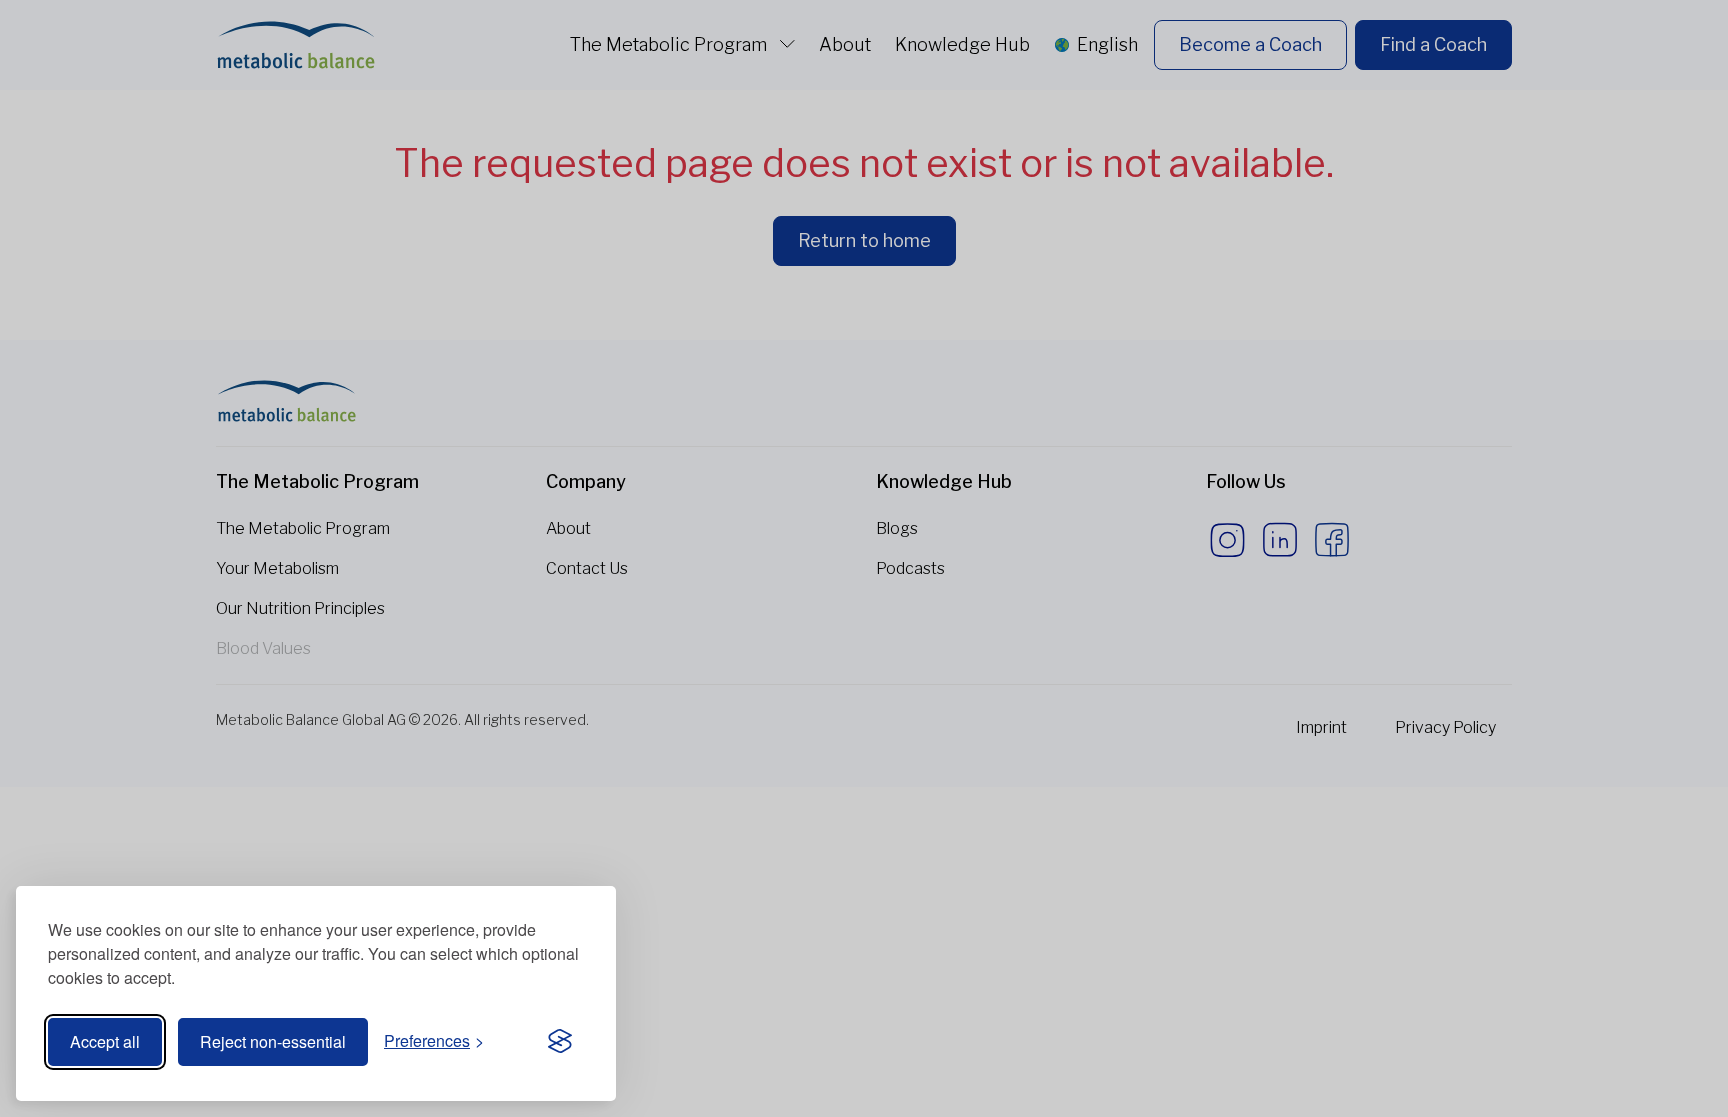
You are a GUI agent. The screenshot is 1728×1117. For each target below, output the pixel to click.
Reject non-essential (273, 1041)
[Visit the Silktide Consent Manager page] (560, 1042)
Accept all (105, 1041)
